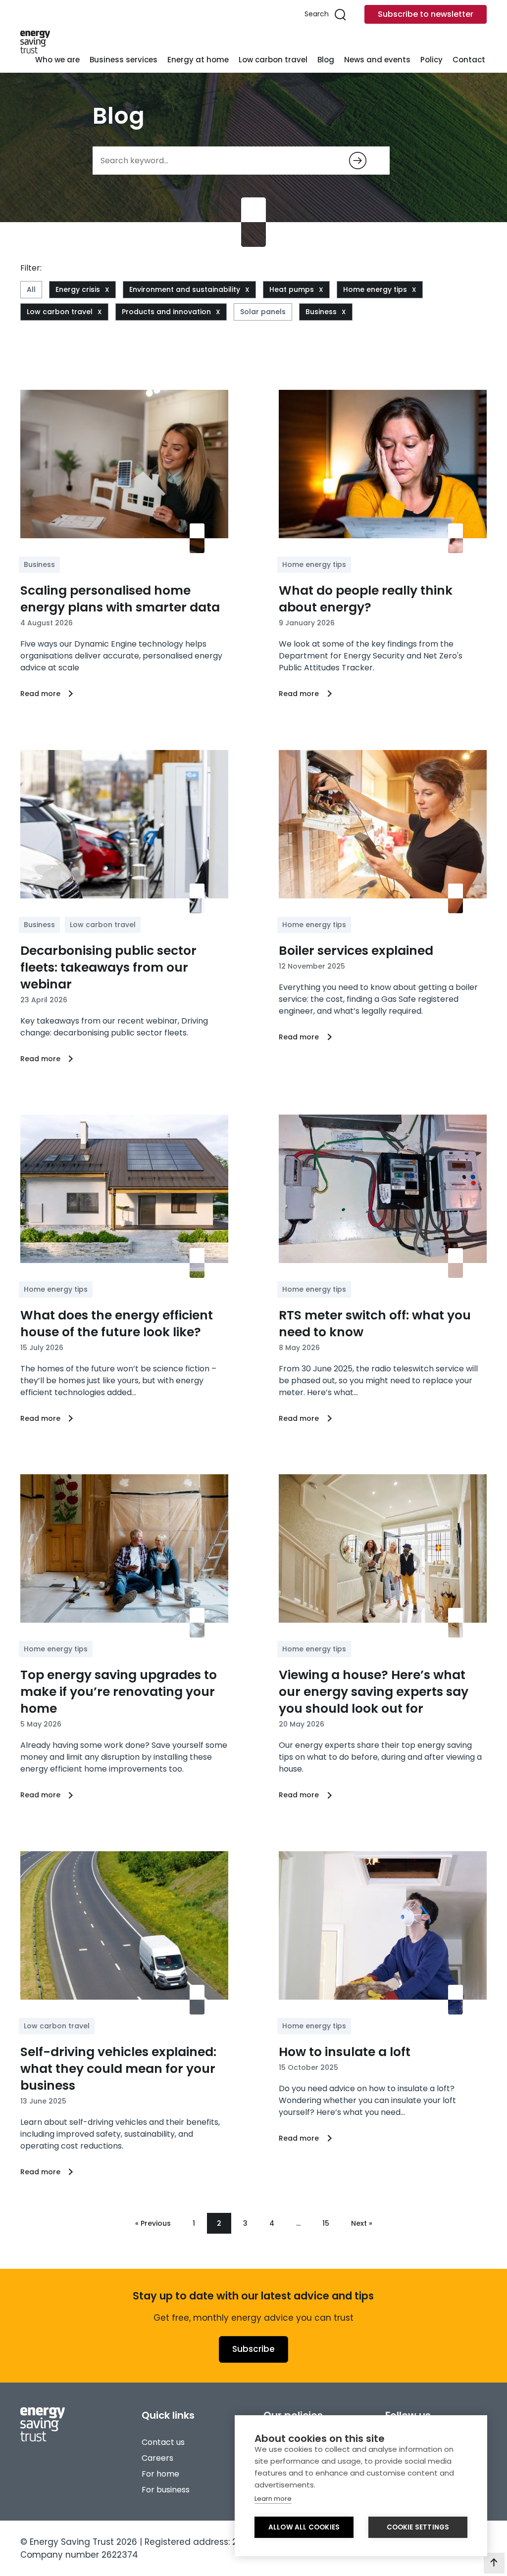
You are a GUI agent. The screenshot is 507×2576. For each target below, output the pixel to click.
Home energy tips (375, 289)
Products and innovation (166, 312)
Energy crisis (78, 289)
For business (166, 2490)
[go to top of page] (494, 2563)
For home (160, 2474)
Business (321, 312)
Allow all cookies (304, 2527)
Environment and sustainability (185, 289)
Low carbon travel (273, 60)
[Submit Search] (358, 161)
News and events (377, 60)
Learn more (273, 2499)
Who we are (57, 60)
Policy (431, 60)
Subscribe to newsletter (426, 14)
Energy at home (198, 60)
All (31, 289)
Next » (362, 2223)
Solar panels (263, 312)
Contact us (163, 2442)
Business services (124, 60)
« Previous (153, 2223)
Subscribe (253, 2349)
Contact (469, 60)
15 (326, 2223)
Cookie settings (418, 2527)
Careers (157, 2458)
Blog (326, 60)
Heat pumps (292, 289)
